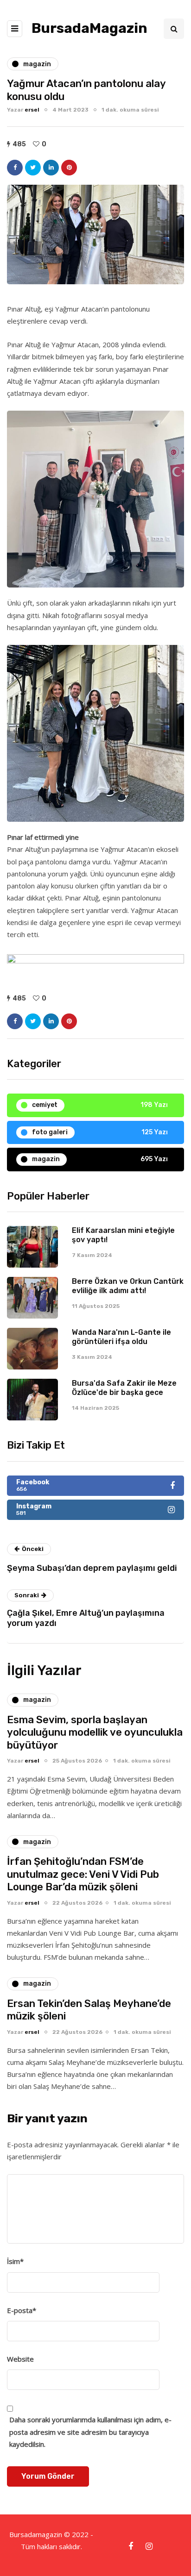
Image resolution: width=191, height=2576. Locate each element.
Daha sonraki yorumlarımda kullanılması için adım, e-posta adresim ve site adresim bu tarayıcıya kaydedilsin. (90, 2432)
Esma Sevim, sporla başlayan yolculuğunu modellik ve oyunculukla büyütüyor (95, 1732)
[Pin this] (69, 168)
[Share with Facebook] (15, 168)
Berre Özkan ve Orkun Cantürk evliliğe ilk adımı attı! (128, 1286)
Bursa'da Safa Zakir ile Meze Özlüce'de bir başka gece (124, 1388)
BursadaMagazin (89, 28)
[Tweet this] (33, 168)
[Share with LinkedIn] (51, 168)
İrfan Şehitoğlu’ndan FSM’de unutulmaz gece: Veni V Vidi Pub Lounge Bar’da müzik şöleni (83, 1874)
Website (20, 2359)
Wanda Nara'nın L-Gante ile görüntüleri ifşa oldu (121, 1337)
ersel (32, 110)
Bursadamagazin (37, 2534)
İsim (15, 2261)
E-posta (22, 2310)
